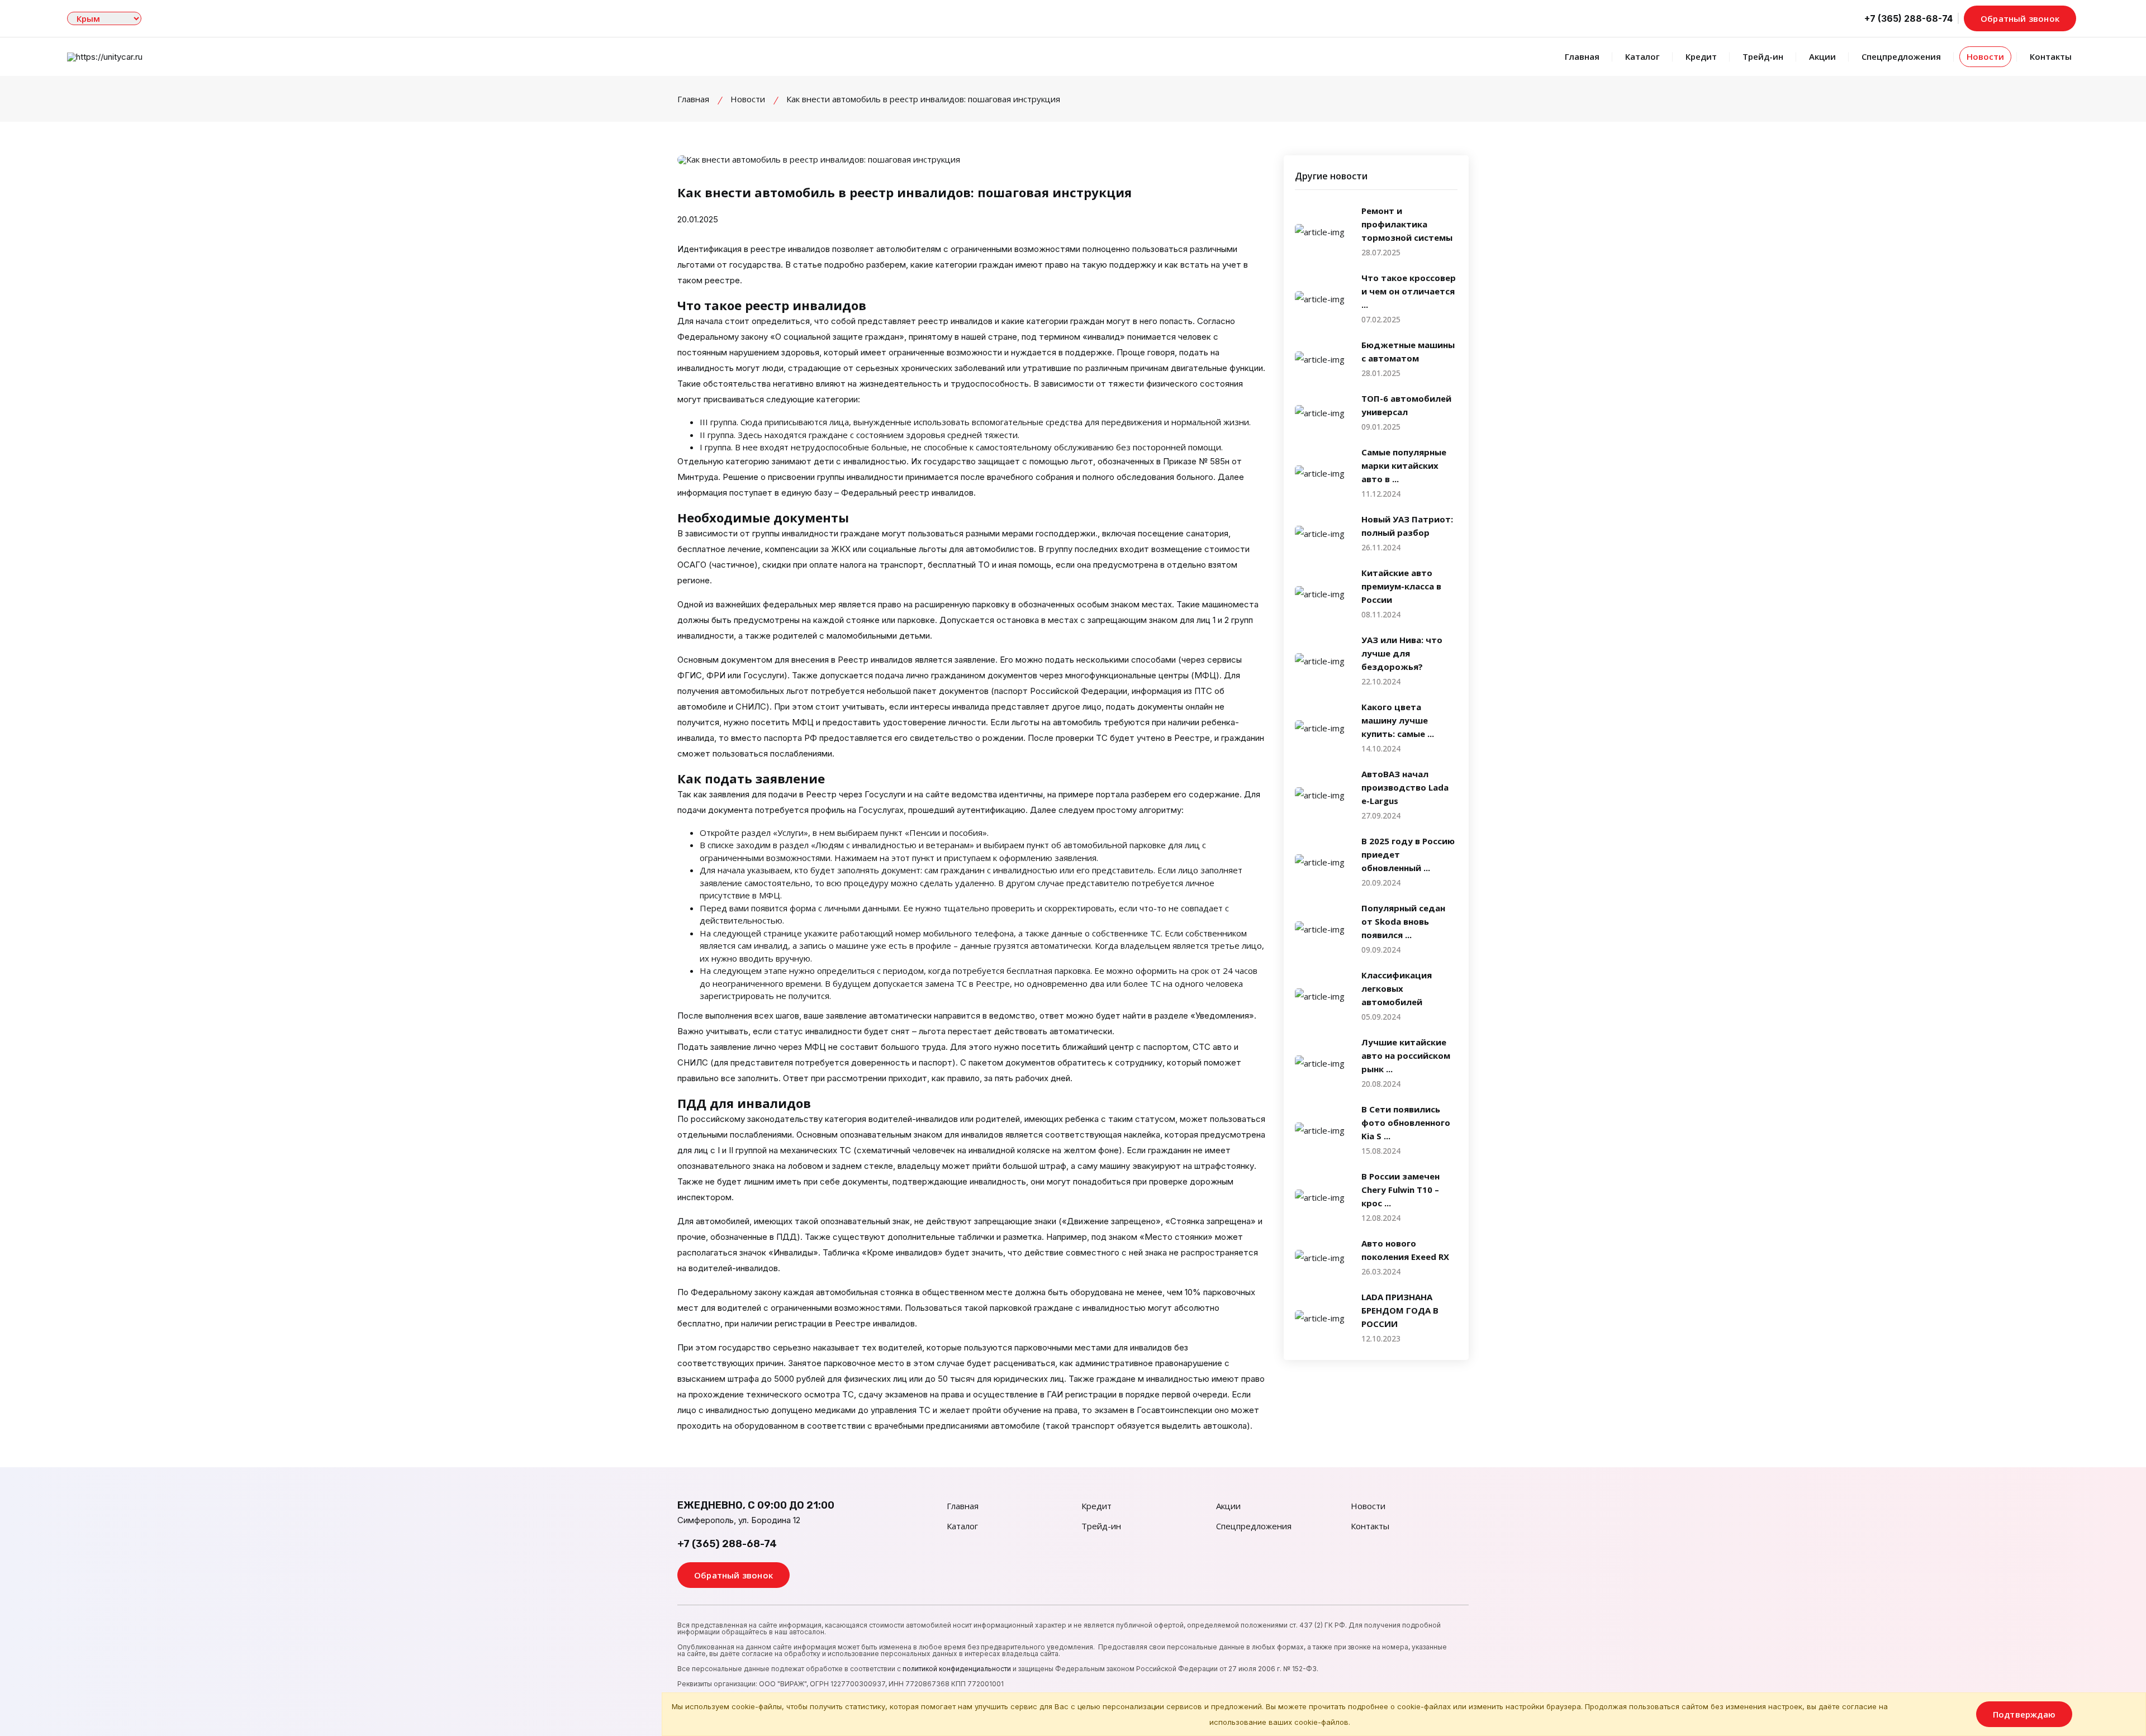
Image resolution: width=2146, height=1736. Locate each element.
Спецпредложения (1901, 56)
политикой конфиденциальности (957, 1669)
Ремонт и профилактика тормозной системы (1407, 224)
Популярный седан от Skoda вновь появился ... (1403, 921)
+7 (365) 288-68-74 (727, 1544)
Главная (1582, 56)
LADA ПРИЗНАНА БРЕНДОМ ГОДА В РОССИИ (1400, 1310)
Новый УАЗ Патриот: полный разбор (1407, 526)
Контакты (2051, 56)
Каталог (1642, 56)
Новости (1985, 56)
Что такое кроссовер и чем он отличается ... (1409, 291)
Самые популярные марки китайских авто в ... (1404, 465)
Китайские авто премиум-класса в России (1401, 586)
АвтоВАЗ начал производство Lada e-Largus (1405, 787)
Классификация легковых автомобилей (1397, 988)
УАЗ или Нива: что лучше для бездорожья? (1402, 653)
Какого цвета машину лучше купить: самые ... (1398, 720)
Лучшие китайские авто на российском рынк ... (1406, 1055)
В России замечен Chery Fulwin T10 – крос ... (1400, 1190)
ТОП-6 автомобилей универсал (1406, 405)
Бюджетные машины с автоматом (1408, 351)
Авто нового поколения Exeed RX (1405, 1250)
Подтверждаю (2024, 1714)
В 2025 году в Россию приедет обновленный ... (1408, 854)
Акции (1822, 56)
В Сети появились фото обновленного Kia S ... (1406, 1123)
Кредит (1701, 56)
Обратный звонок (2020, 18)
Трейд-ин (1763, 56)
